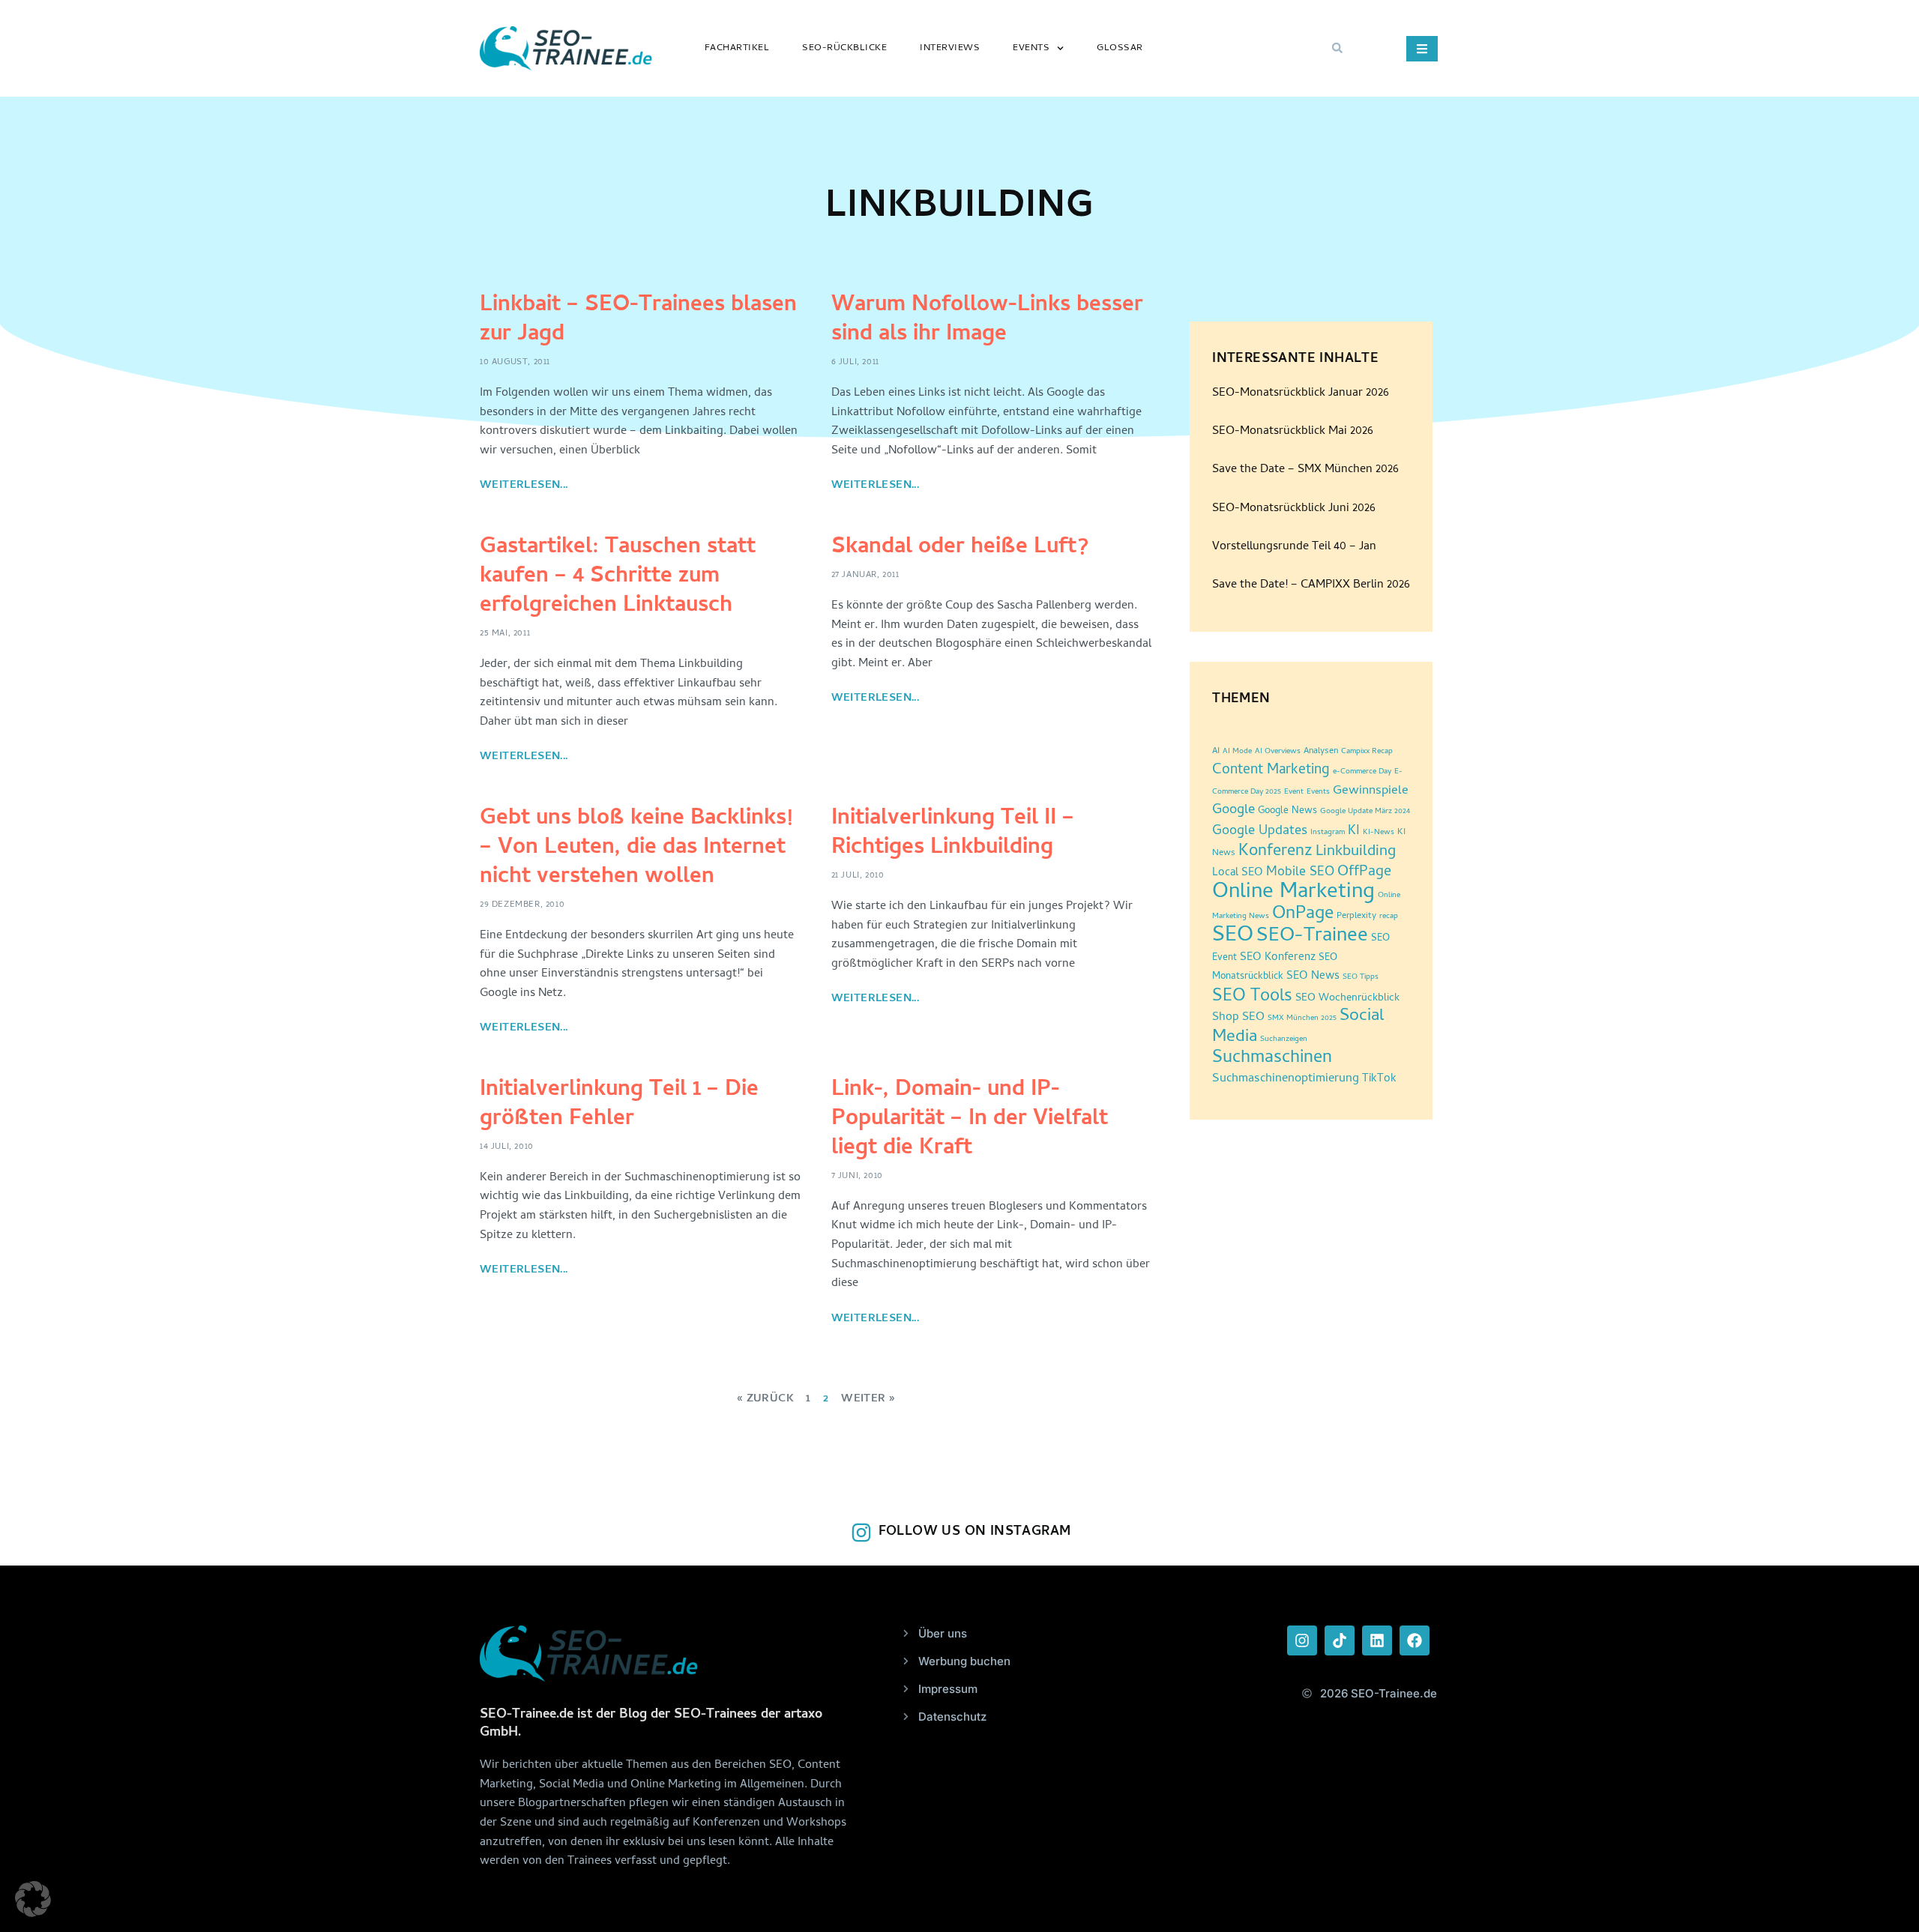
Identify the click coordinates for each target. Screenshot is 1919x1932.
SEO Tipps (1361, 977)
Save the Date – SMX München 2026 (1305, 470)
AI (1216, 752)
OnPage (1303, 915)
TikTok (1379, 1080)
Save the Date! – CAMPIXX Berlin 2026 (1311, 585)
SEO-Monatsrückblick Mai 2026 (1293, 432)
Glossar (1120, 48)
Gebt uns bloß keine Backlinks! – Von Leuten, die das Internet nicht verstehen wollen (636, 849)
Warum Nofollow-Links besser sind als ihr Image (987, 321)
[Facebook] (1415, 1640)
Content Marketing (1271, 771)
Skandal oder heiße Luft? (960, 548)
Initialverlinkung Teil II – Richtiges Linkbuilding (953, 834)
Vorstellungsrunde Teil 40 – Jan (1294, 547)
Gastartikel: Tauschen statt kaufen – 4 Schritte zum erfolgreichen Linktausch (618, 577)
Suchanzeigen (1284, 1039)
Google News (1287, 811)
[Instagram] (1302, 1640)
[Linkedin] (1377, 1640)
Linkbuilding (1356, 852)
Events (1031, 48)
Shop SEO (1238, 1018)
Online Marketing (1293, 893)
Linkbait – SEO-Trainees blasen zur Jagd (638, 321)
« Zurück (765, 1399)
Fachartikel (737, 48)
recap (1389, 917)
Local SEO (1238, 873)
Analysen (1321, 752)
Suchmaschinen (1272, 1059)
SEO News (1313, 977)
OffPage (1364, 873)
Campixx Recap (1367, 752)
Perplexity (1356, 917)
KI (1354, 831)
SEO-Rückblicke (844, 48)
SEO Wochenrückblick (1347, 999)
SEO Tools (1252, 997)
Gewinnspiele (1371, 791)
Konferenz (1275, 852)
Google (1233, 811)
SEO (1233, 936)
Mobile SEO (1300, 873)
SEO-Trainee (1312, 937)
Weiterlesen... (524, 486)
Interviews (950, 48)
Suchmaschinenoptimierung (1286, 1079)
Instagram (1328, 833)
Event (1294, 792)
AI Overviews (1278, 752)
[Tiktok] (1340, 1640)
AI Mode (1237, 752)
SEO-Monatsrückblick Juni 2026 (1294, 509)
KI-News (1379, 833)
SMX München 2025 (1302, 1018)
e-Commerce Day (1362, 772)
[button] (1337, 48)
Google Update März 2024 (1365, 812)
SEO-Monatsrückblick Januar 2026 (1301, 393)
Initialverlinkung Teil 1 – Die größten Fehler (619, 1105)
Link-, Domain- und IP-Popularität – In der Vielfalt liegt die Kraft (970, 1120)
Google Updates (1260, 831)
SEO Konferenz (1278, 958)
